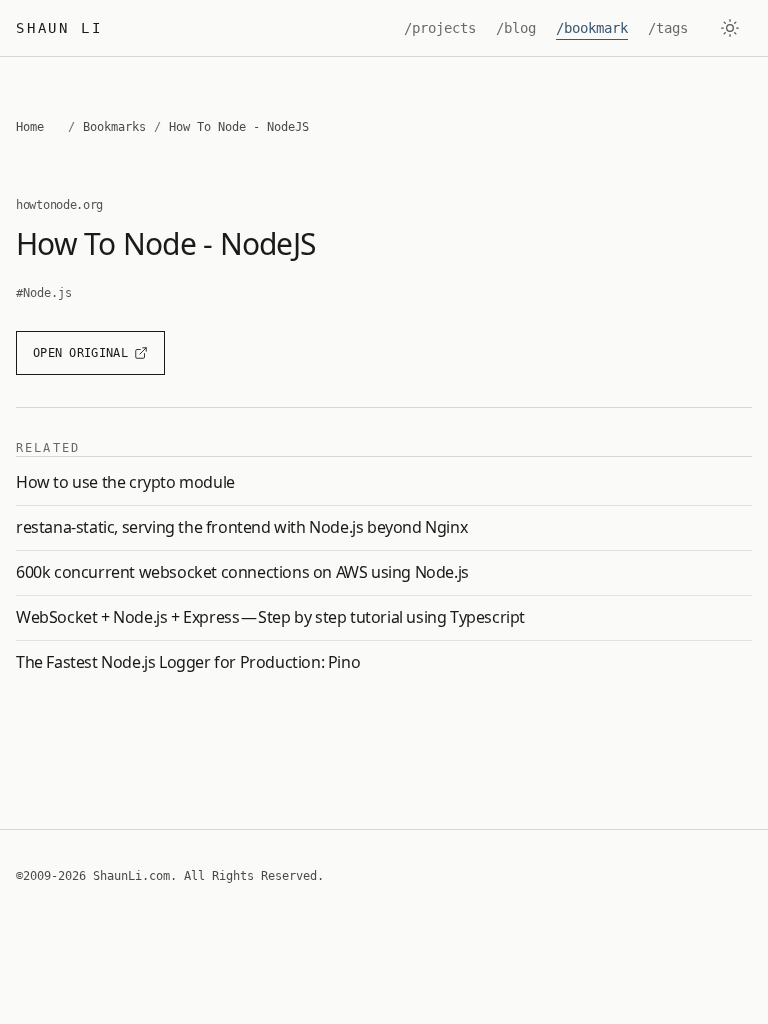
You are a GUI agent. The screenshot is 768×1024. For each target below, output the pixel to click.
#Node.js (44, 293)
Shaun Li (59, 28)
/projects (440, 28)
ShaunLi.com (131, 876)
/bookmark (592, 28)
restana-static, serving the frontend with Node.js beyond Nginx (241, 527)
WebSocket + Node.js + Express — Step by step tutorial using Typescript (270, 617)
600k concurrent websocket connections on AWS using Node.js (242, 572)
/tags (668, 28)
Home (30, 127)
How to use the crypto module (125, 482)
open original (80, 353)
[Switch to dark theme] (730, 28)
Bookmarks (114, 127)
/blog (516, 28)
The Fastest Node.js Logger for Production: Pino (188, 662)
